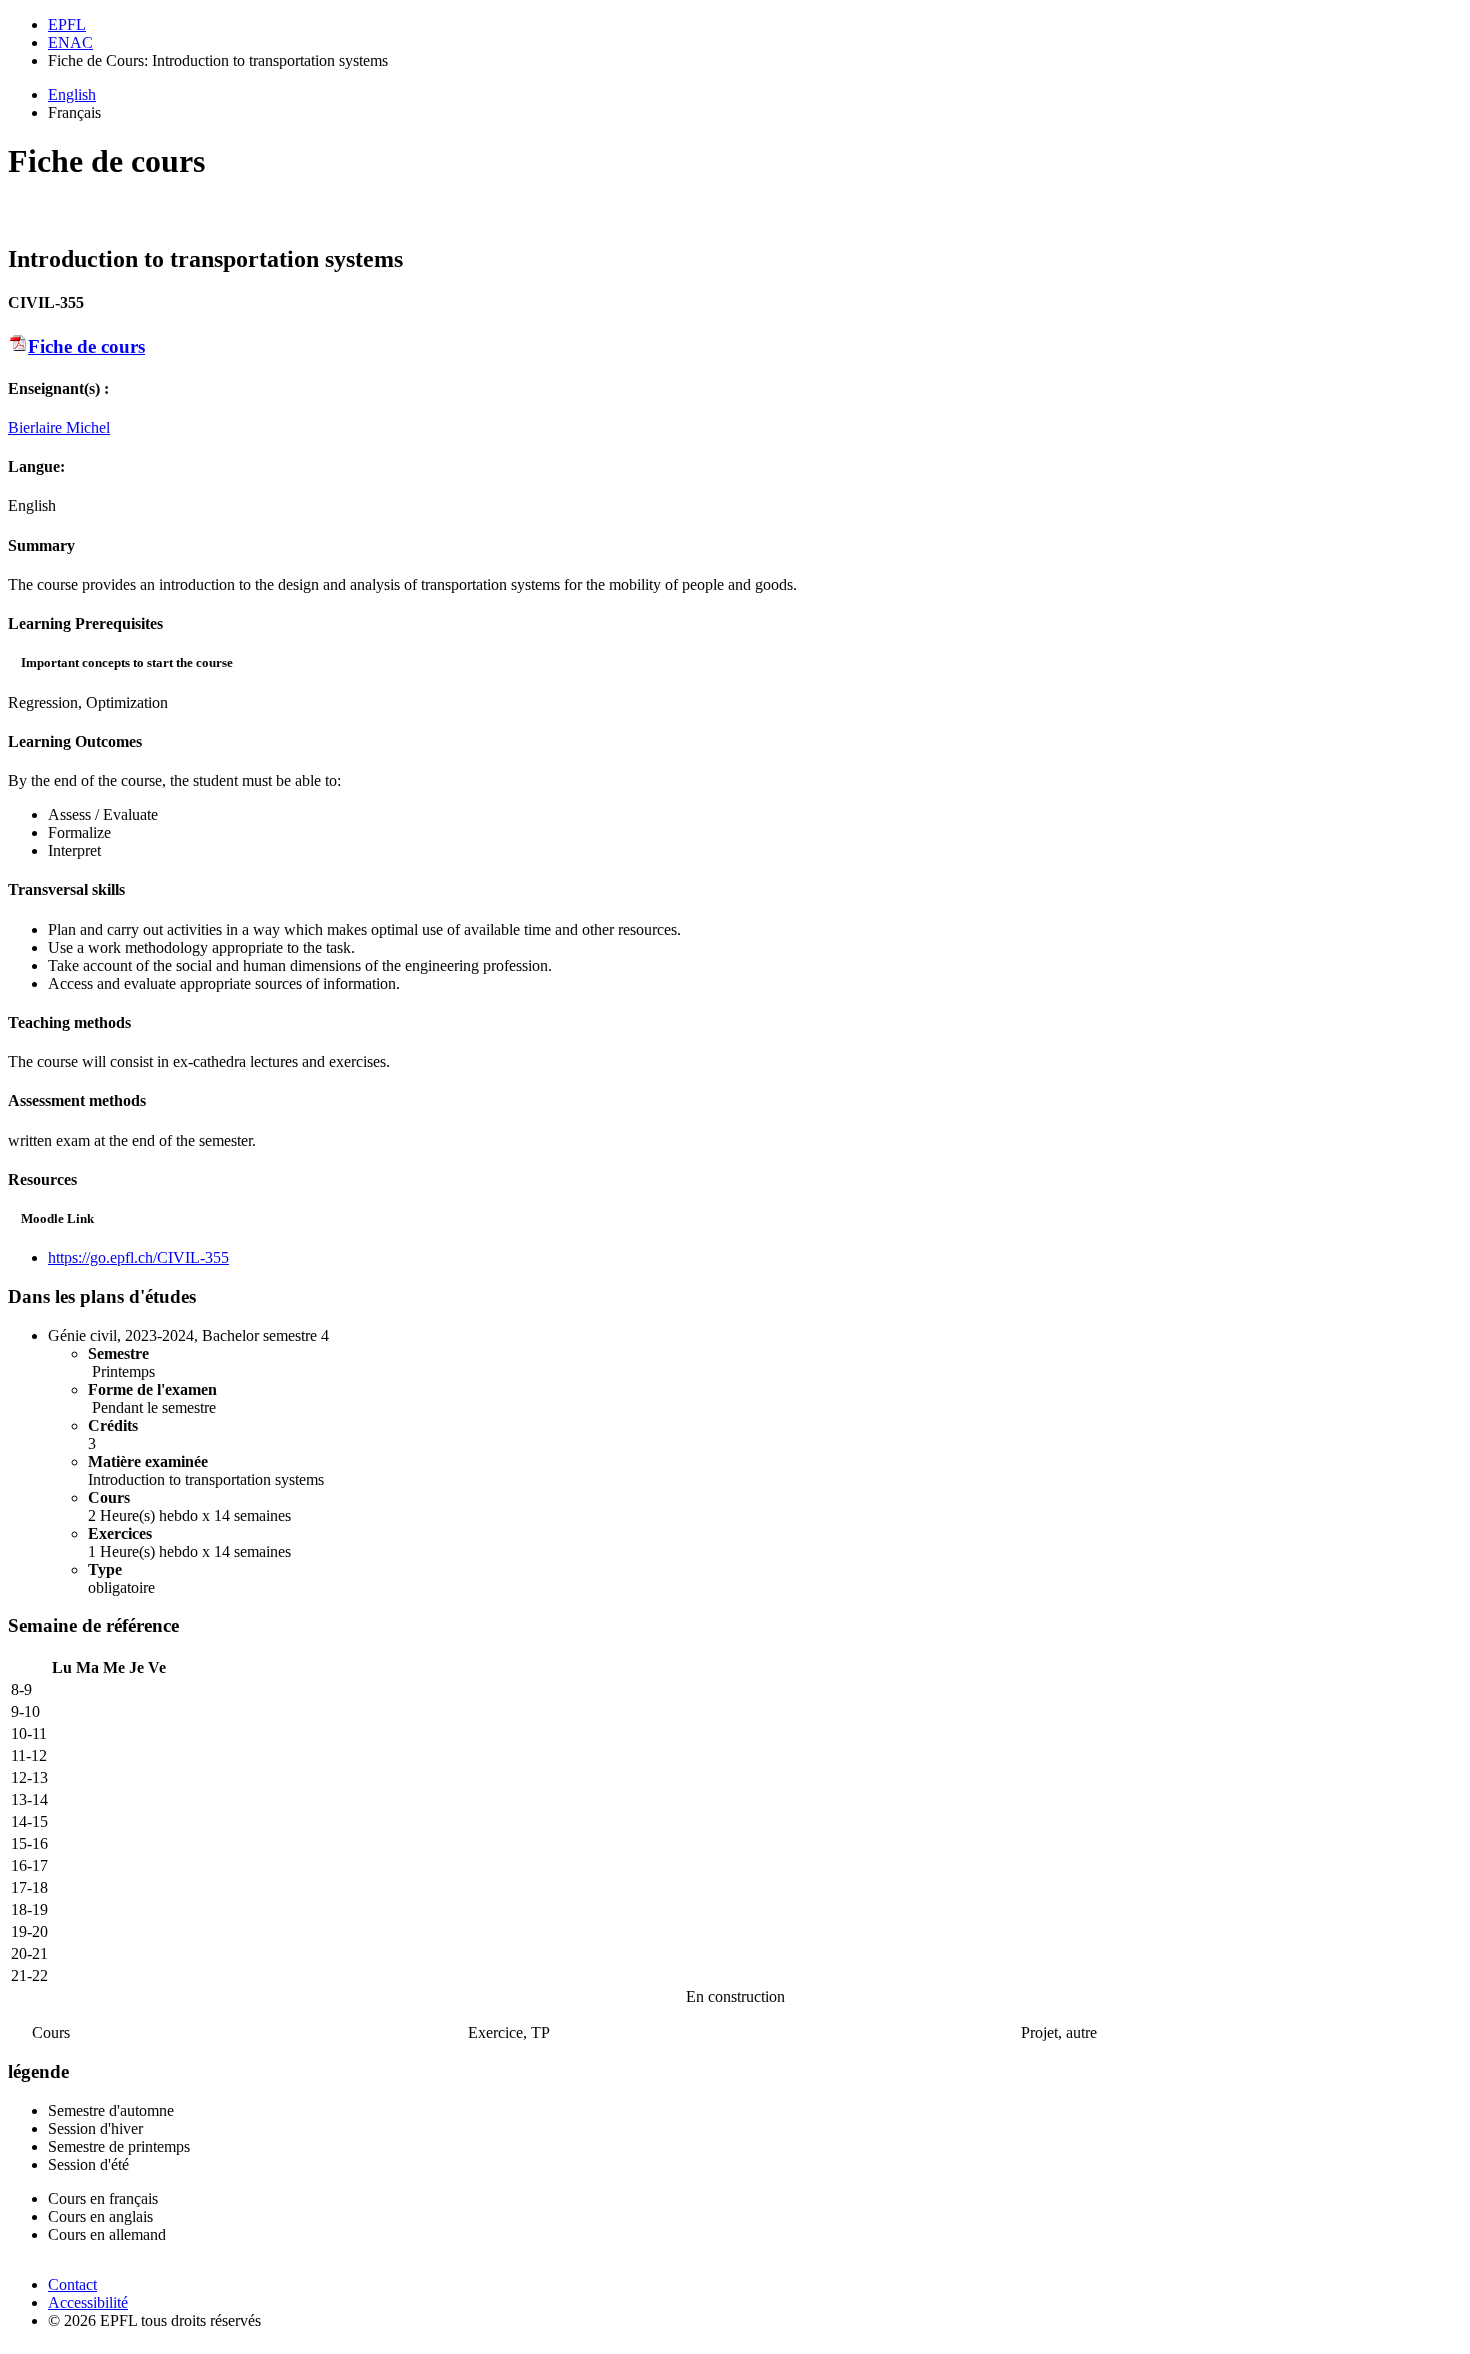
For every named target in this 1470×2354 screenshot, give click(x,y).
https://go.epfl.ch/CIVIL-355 (138, 1257)
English (72, 94)
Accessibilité (88, 2302)
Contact (72, 2284)
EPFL (67, 24)
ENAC (70, 42)
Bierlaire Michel (59, 427)
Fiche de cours (86, 346)
